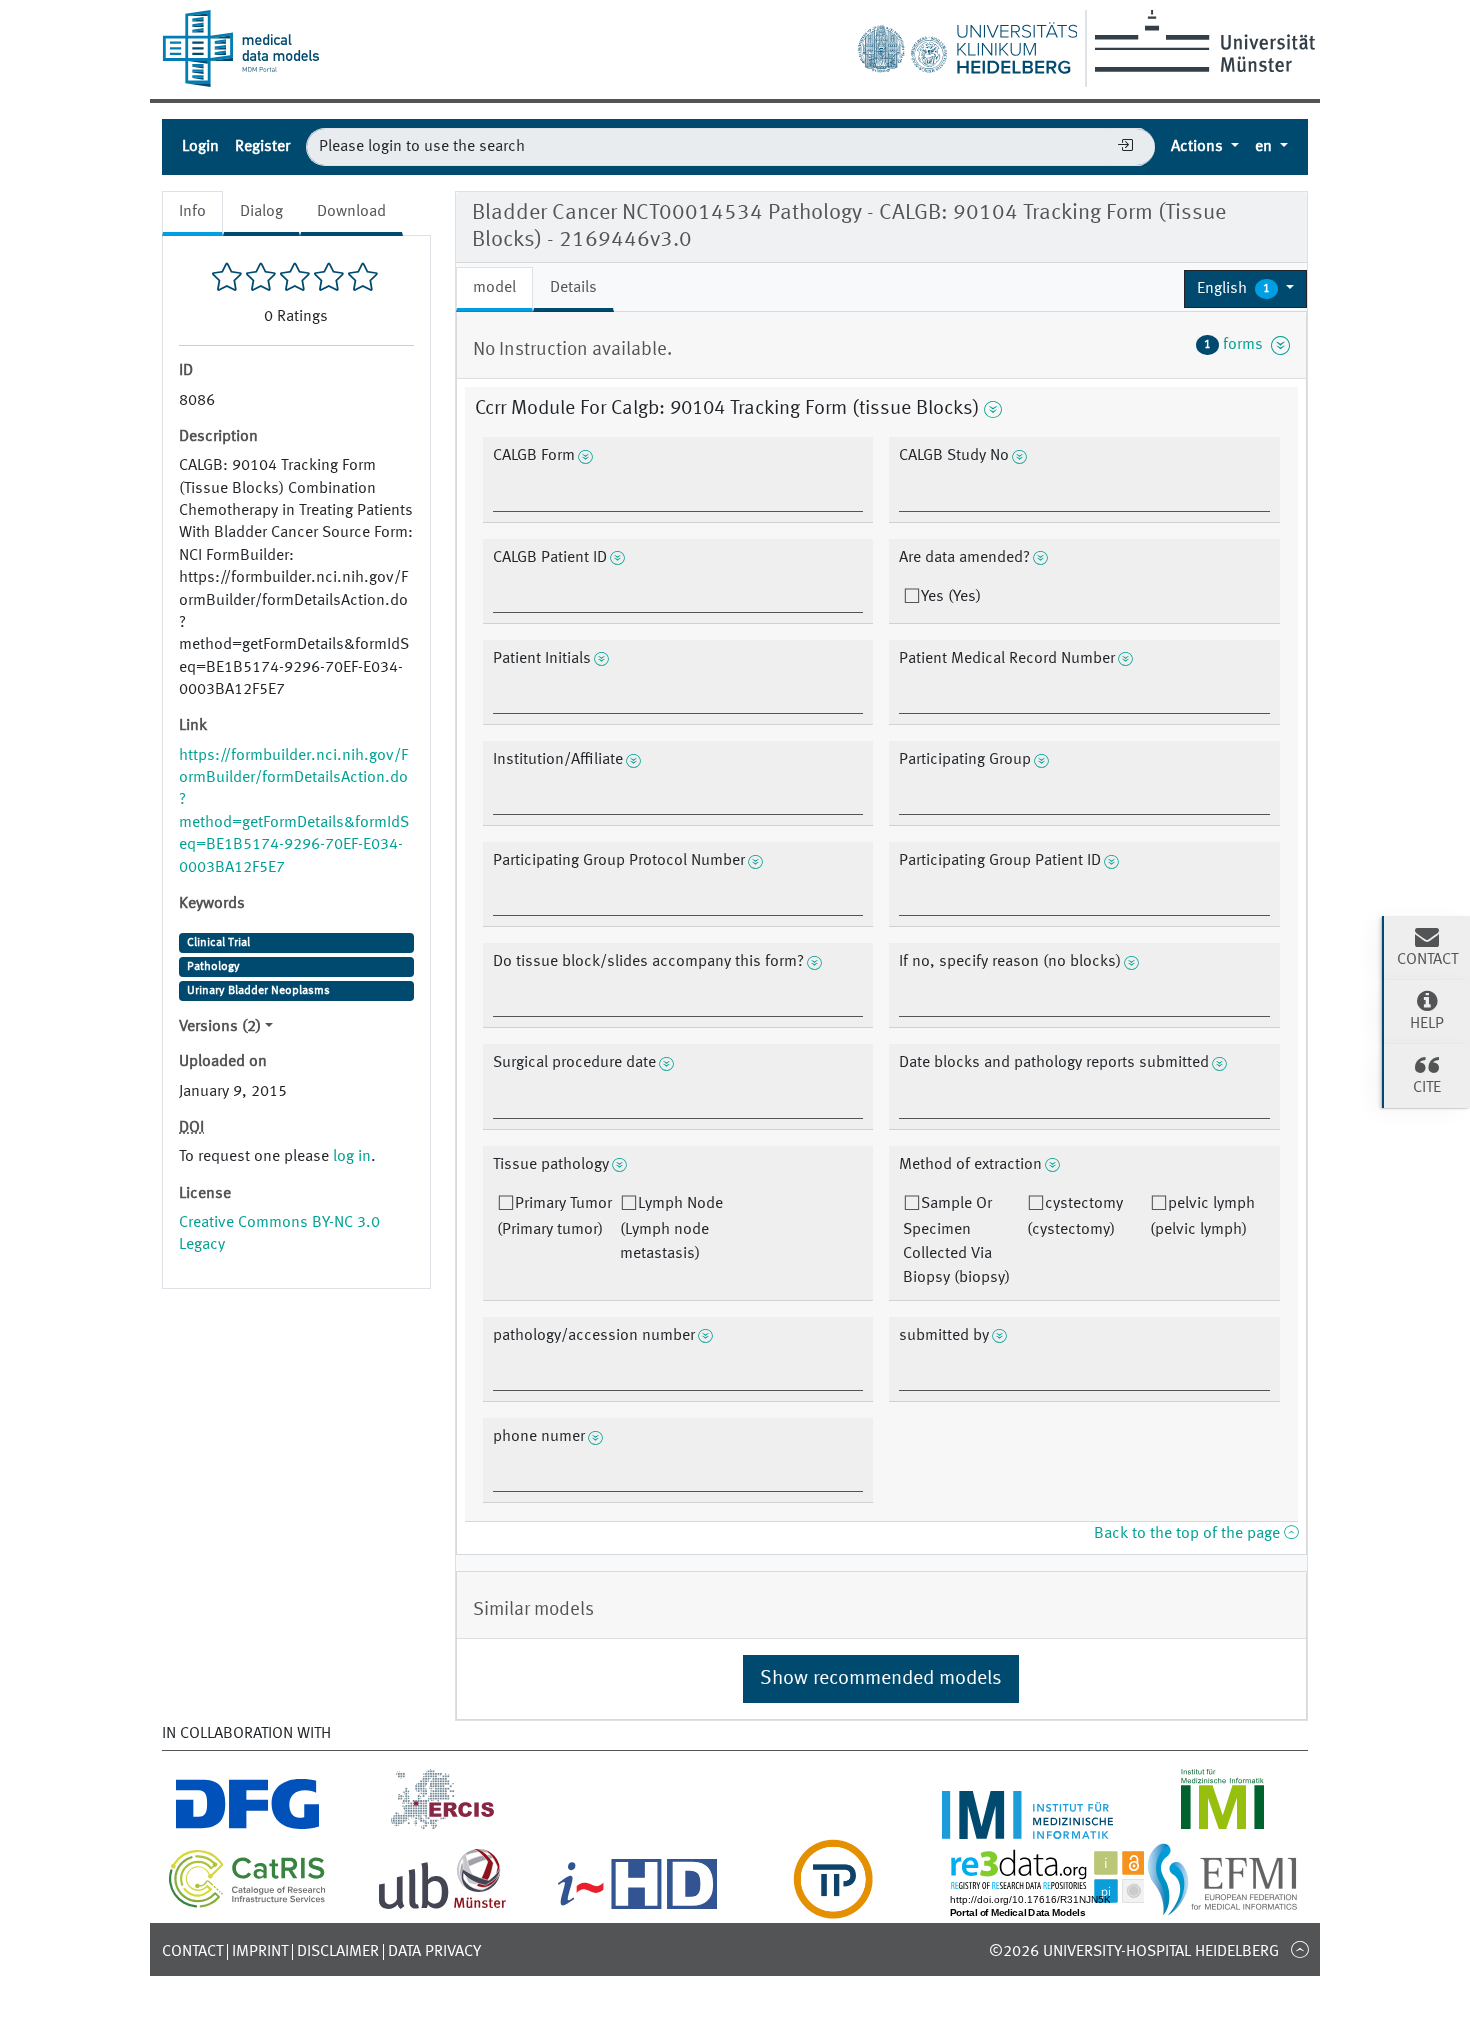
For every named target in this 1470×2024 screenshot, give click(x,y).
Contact (192, 1952)
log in (352, 1157)
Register (262, 147)
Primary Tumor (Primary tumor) (554, 1217)
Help (1427, 1024)
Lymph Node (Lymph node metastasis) (671, 1229)
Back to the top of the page (1189, 1534)
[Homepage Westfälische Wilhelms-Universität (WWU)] (1201, 41)
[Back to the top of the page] (1299, 1949)
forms (1237, 345)
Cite (1427, 1088)
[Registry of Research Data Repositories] (1062, 1907)
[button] (1245, 289)
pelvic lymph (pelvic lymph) (1202, 1217)
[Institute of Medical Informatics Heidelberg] (1027, 1827)
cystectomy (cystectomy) (1075, 1217)
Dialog (261, 212)
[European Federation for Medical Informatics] (1222, 1907)
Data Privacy (434, 1952)
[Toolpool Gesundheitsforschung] (833, 1907)
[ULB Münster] (442, 1907)
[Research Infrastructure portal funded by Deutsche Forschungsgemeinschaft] (247, 1827)
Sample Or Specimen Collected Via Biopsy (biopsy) (956, 1241)
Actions (1199, 147)
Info (192, 212)
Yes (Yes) (951, 597)
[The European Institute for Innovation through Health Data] (637, 1907)
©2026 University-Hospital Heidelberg (1134, 1952)
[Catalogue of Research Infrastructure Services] (247, 1904)
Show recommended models (881, 1679)
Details (573, 288)
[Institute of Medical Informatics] (1222, 1827)
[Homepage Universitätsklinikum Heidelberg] (967, 44)
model (494, 288)
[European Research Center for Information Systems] (442, 1827)
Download (351, 212)
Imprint (260, 1952)
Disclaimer (338, 1952)
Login (200, 147)
